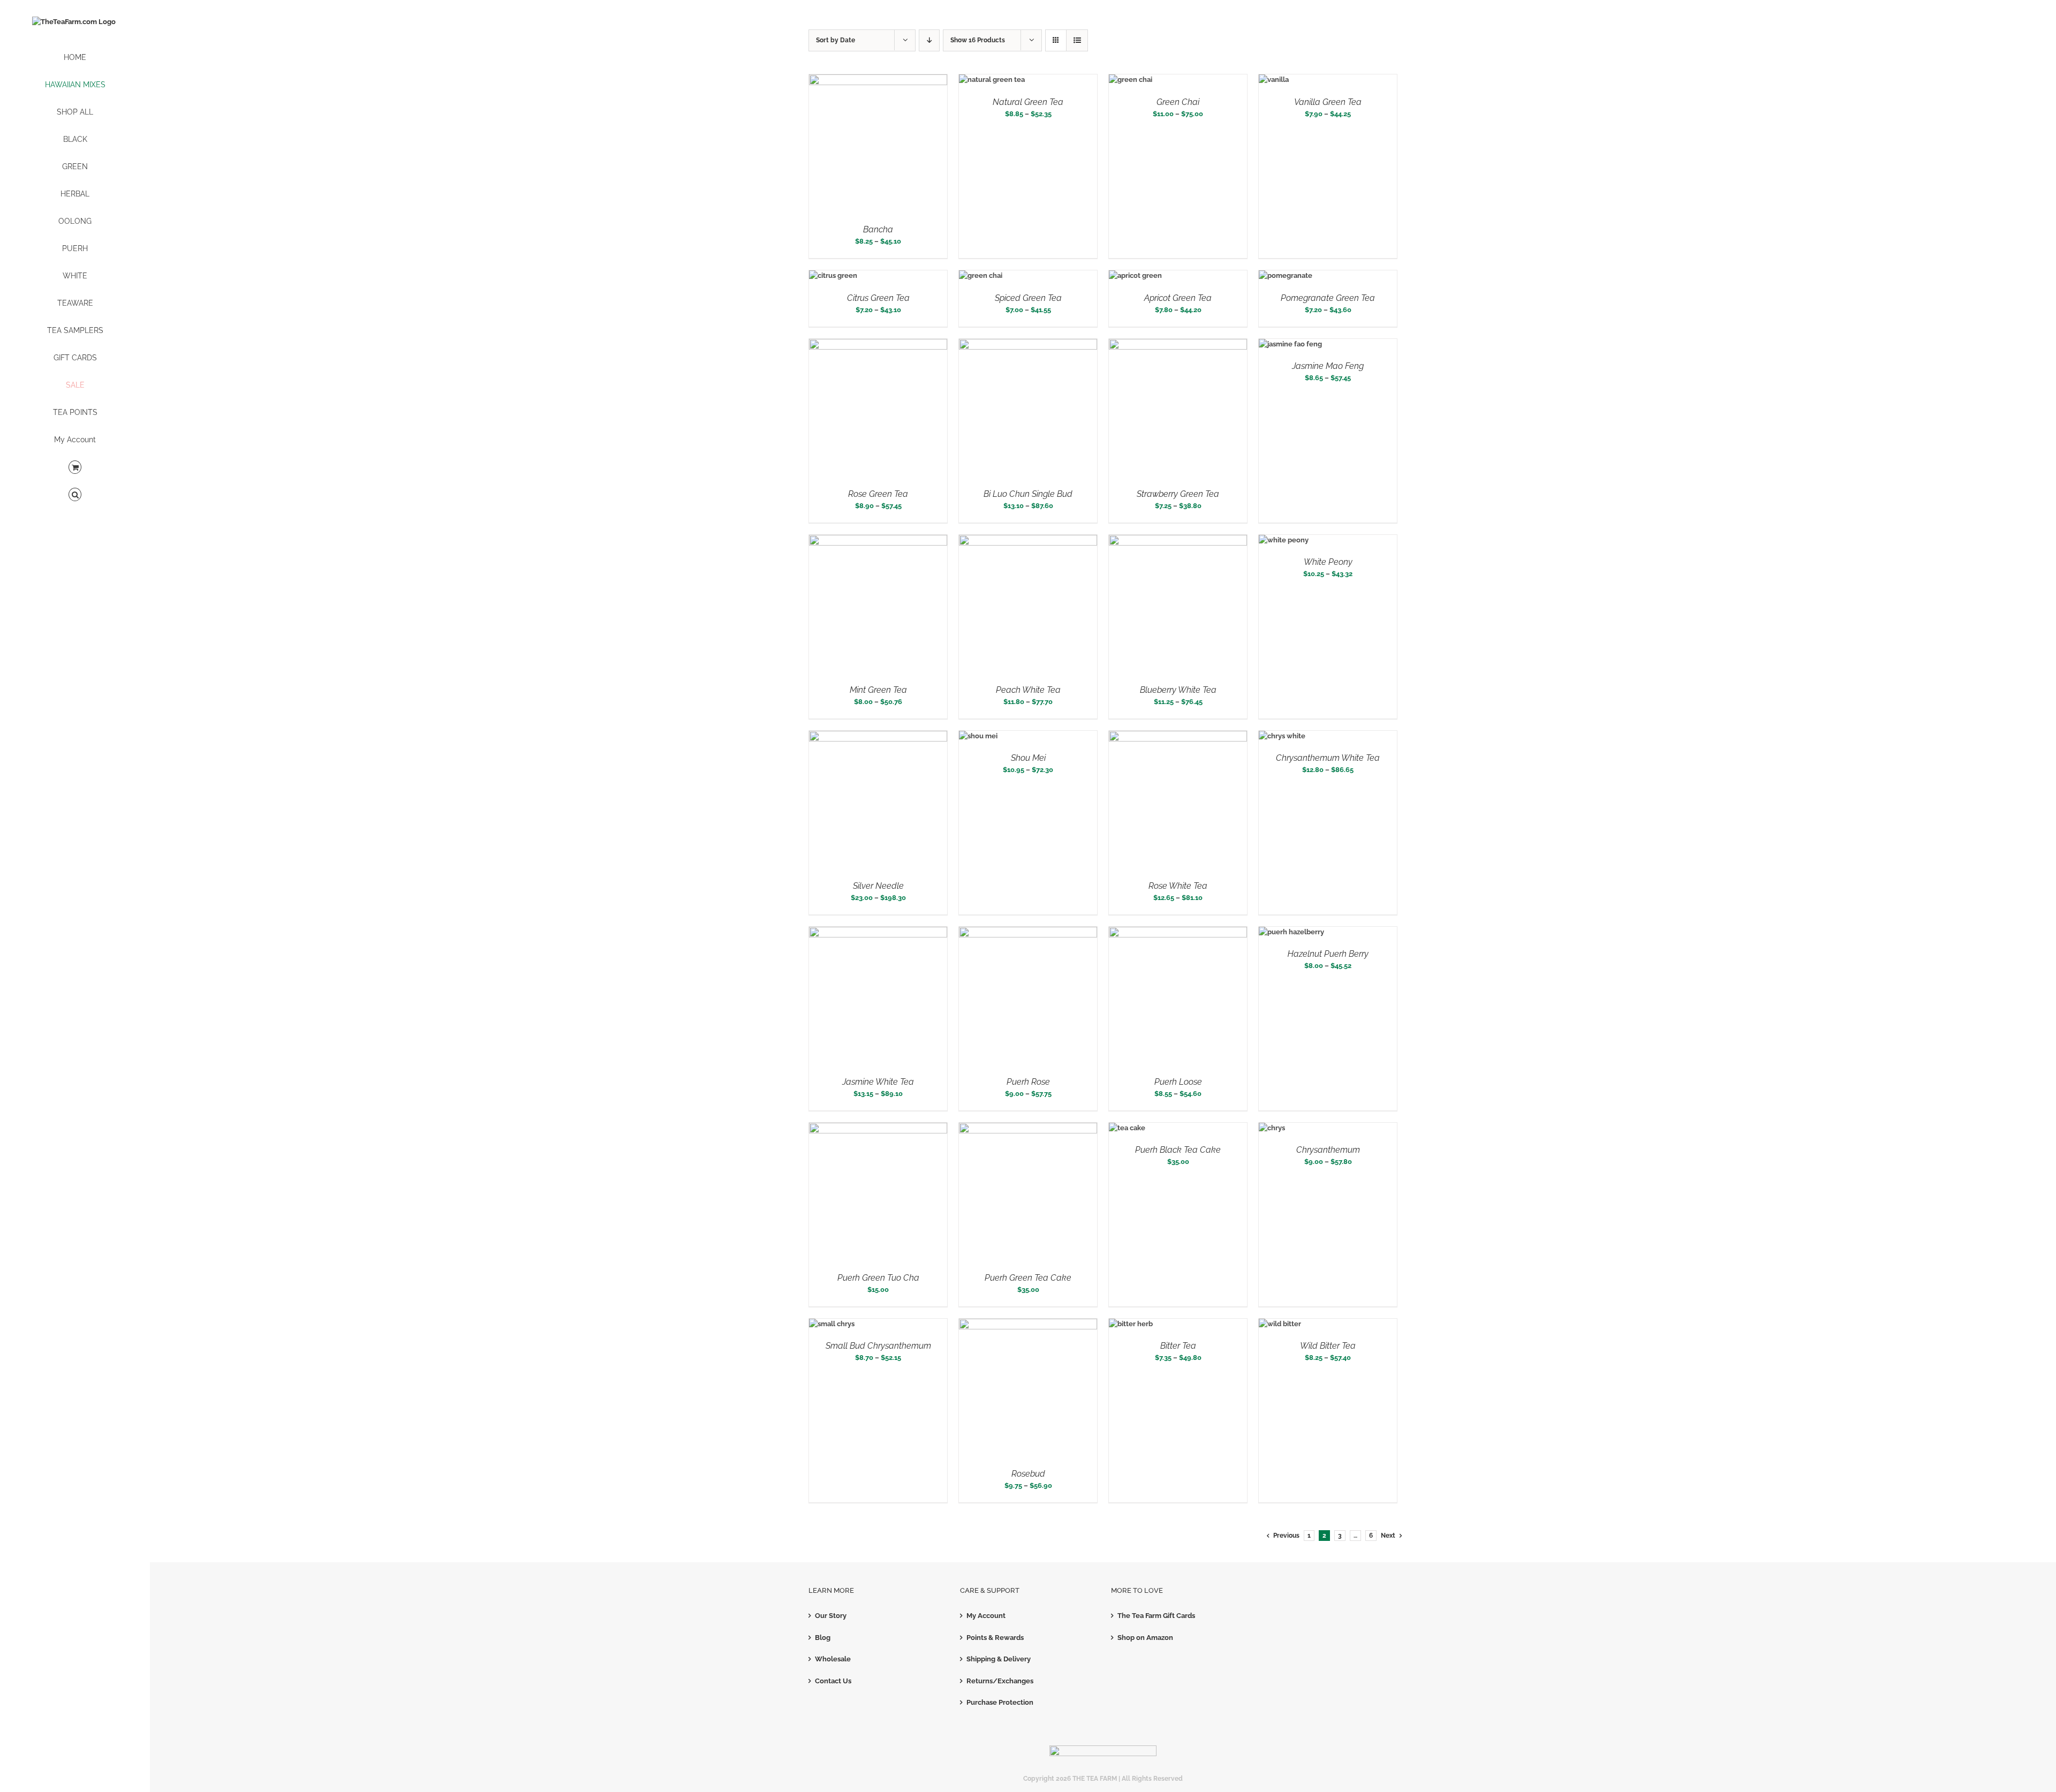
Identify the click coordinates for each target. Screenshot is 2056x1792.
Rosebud (1028, 1474)
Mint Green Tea (878, 690)
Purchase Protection (1000, 1702)
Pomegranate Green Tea (1328, 298)
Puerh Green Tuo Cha (878, 1278)
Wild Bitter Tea (1328, 1346)
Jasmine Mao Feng (1328, 366)
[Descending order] (929, 40)
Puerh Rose (1028, 1082)
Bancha (878, 229)
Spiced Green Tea (1028, 298)
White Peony (1328, 562)
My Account (986, 1616)
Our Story (831, 1616)
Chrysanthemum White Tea (1328, 758)
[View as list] (1077, 40)
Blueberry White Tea (1178, 690)
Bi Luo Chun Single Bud (1028, 494)
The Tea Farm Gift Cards (1156, 1616)
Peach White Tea (1028, 690)
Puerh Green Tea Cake (1028, 1278)
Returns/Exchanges (1000, 1681)
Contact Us (833, 1681)
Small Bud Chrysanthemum (878, 1346)
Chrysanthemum (1328, 1150)
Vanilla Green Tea (1328, 102)
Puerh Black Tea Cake (1178, 1150)
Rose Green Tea (878, 494)
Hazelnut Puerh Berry (1328, 954)
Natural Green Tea (1028, 102)
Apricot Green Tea (1178, 298)
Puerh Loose (1178, 1082)
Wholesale (833, 1659)
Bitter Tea (1178, 1346)
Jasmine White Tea (878, 1082)
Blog (823, 1638)
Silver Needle (878, 886)
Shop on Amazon (1145, 1638)
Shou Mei (1028, 758)
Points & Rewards (995, 1638)
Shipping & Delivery (999, 1659)
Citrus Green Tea (878, 298)
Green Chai (1178, 102)
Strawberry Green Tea (1178, 494)
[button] (75, 495)
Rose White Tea (1178, 886)
